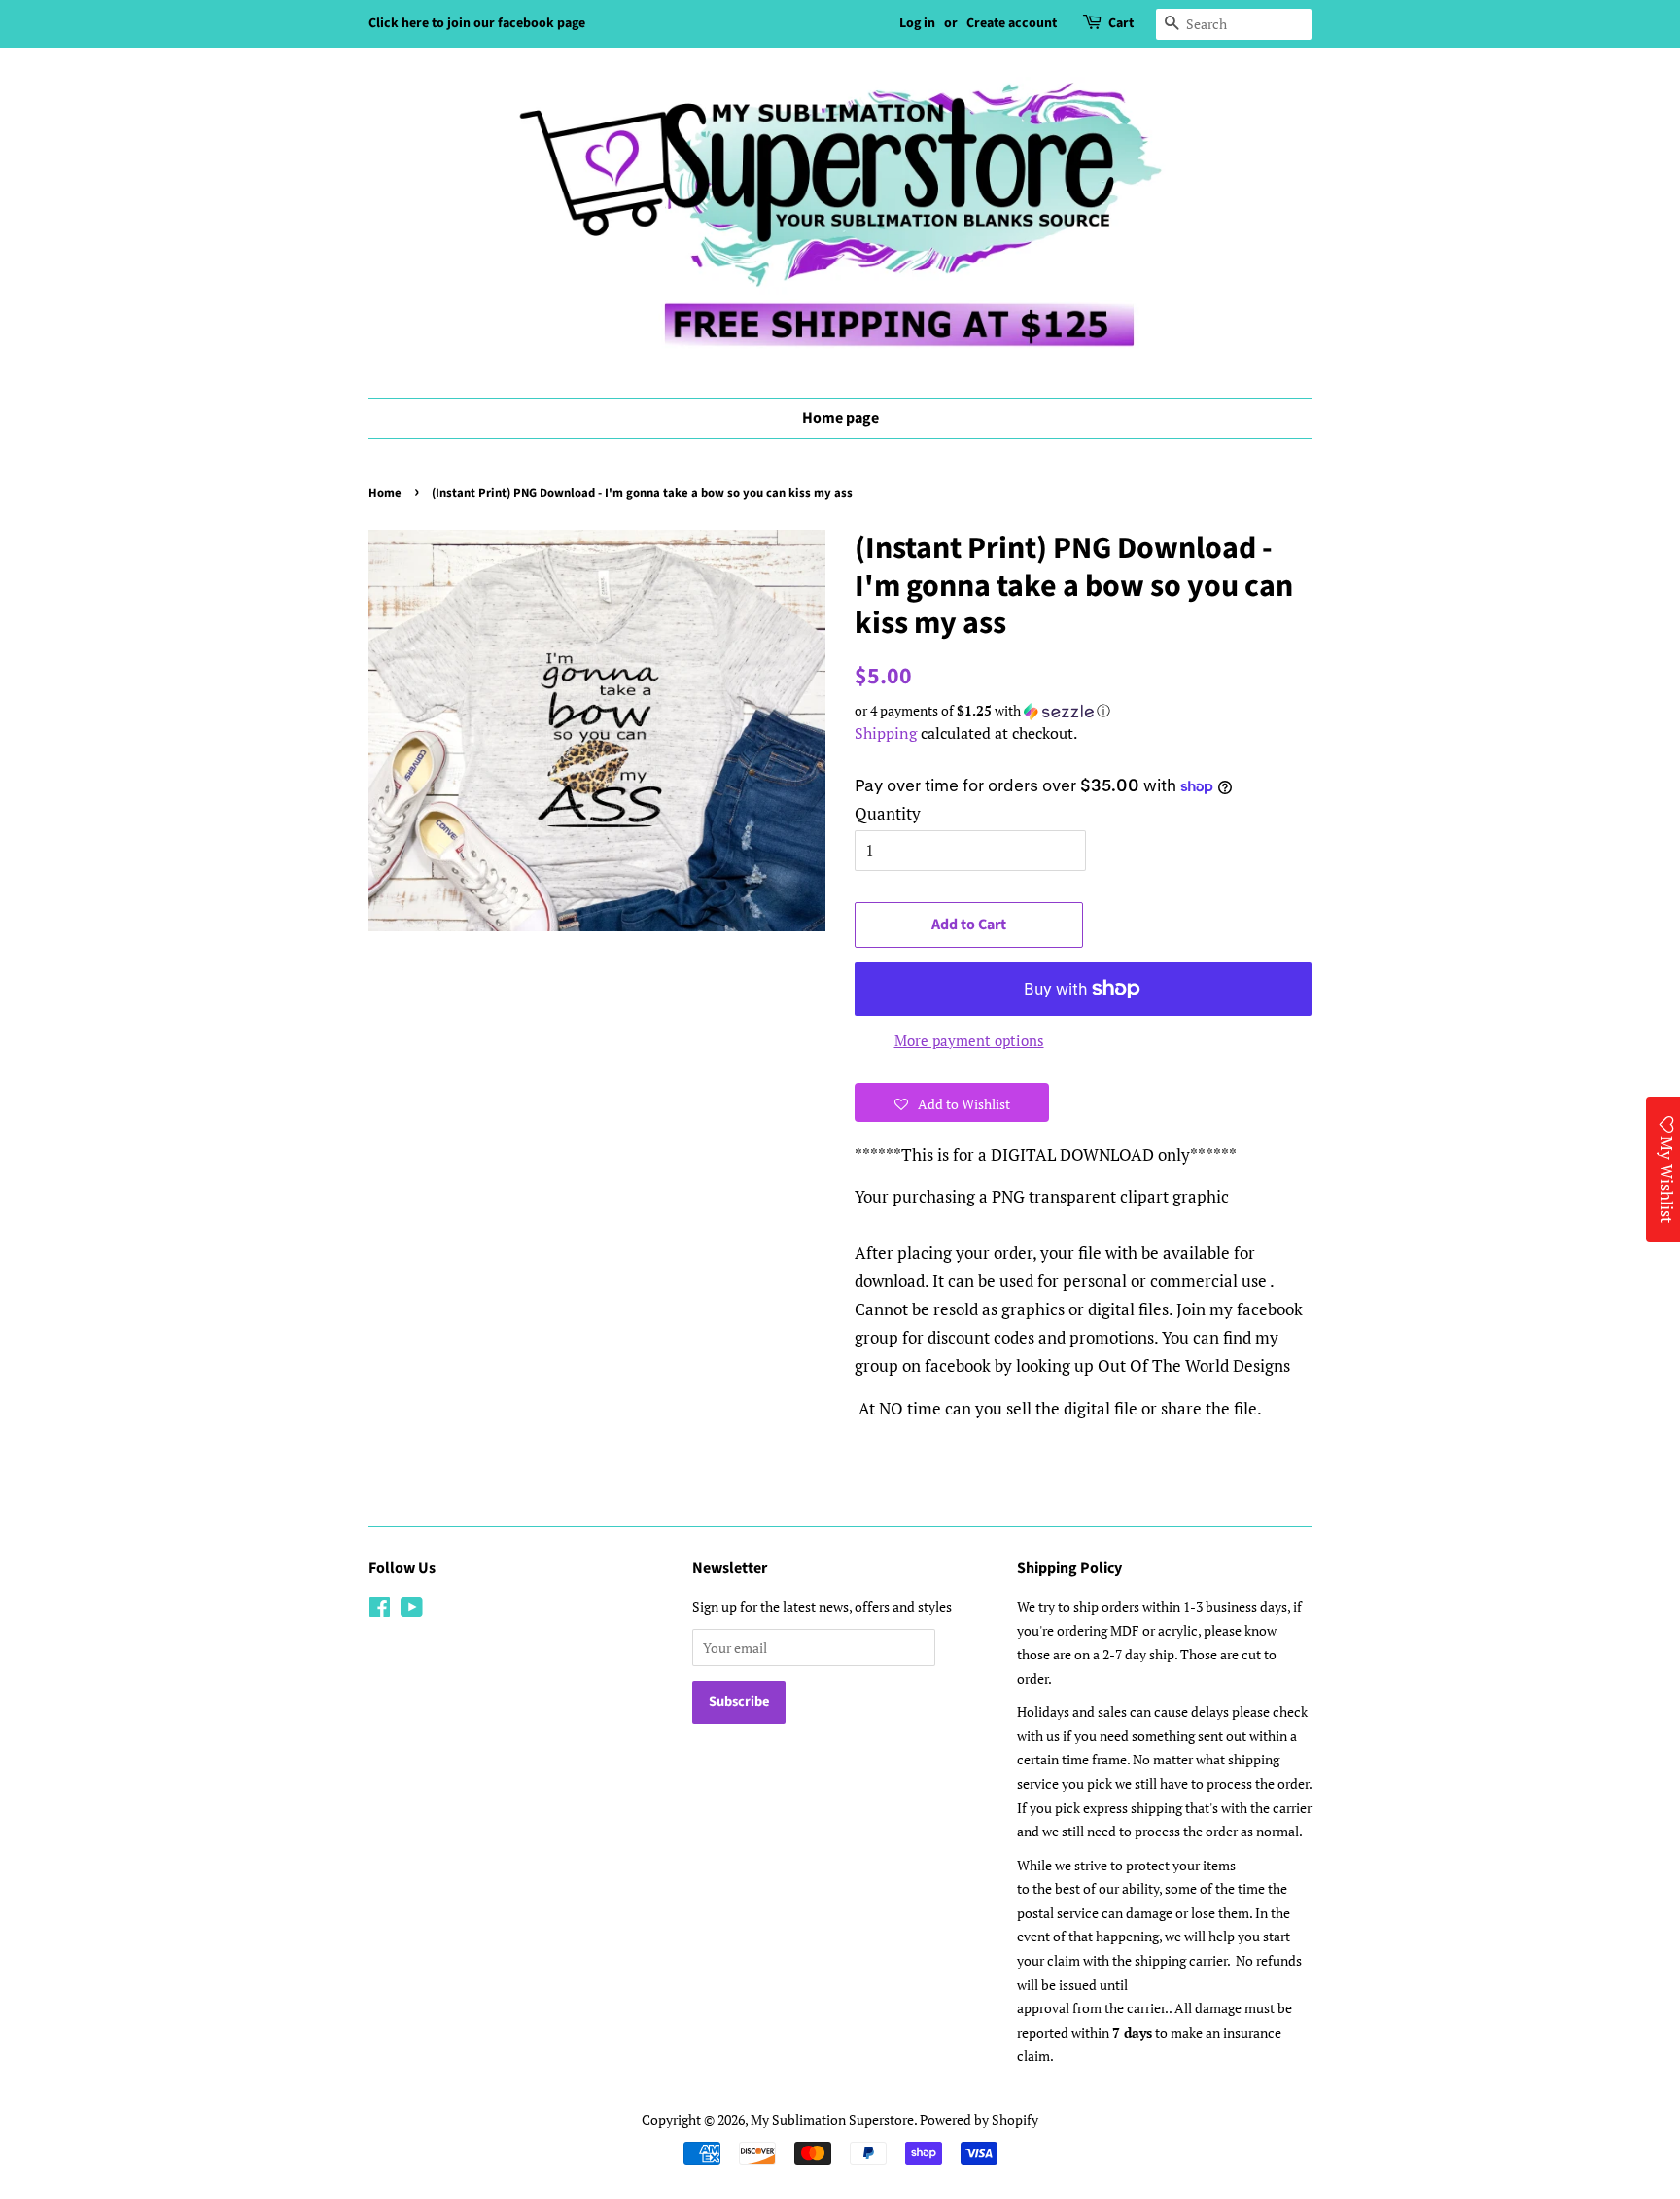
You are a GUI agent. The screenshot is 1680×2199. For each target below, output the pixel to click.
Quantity (888, 813)
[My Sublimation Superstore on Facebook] (380, 1610)
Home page (840, 418)
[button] (1083, 711)
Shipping (886, 733)
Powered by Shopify (979, 2120)
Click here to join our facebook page (477, 23)
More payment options (969, 1040)
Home (385, 493)
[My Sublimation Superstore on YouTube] (412, 1610)
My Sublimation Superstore (832, 2120)
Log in (917, 23)
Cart (1121, 23)
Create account (1012, 23)
